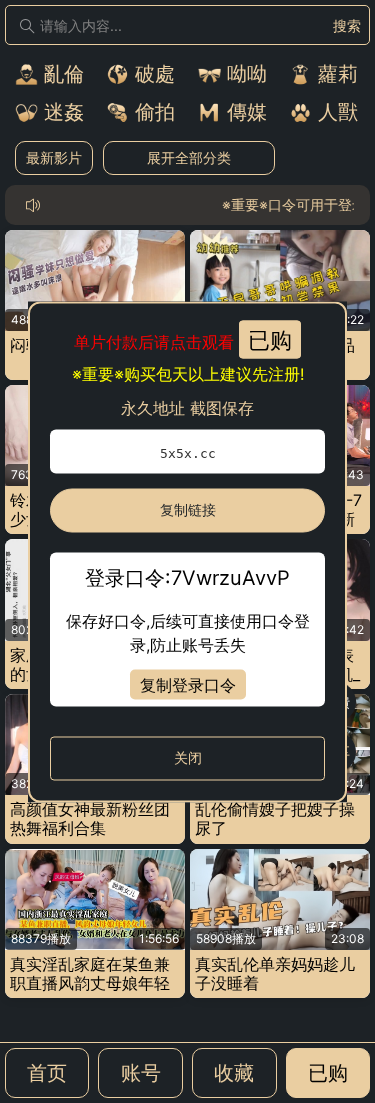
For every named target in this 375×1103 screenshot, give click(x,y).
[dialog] (187, 551)
